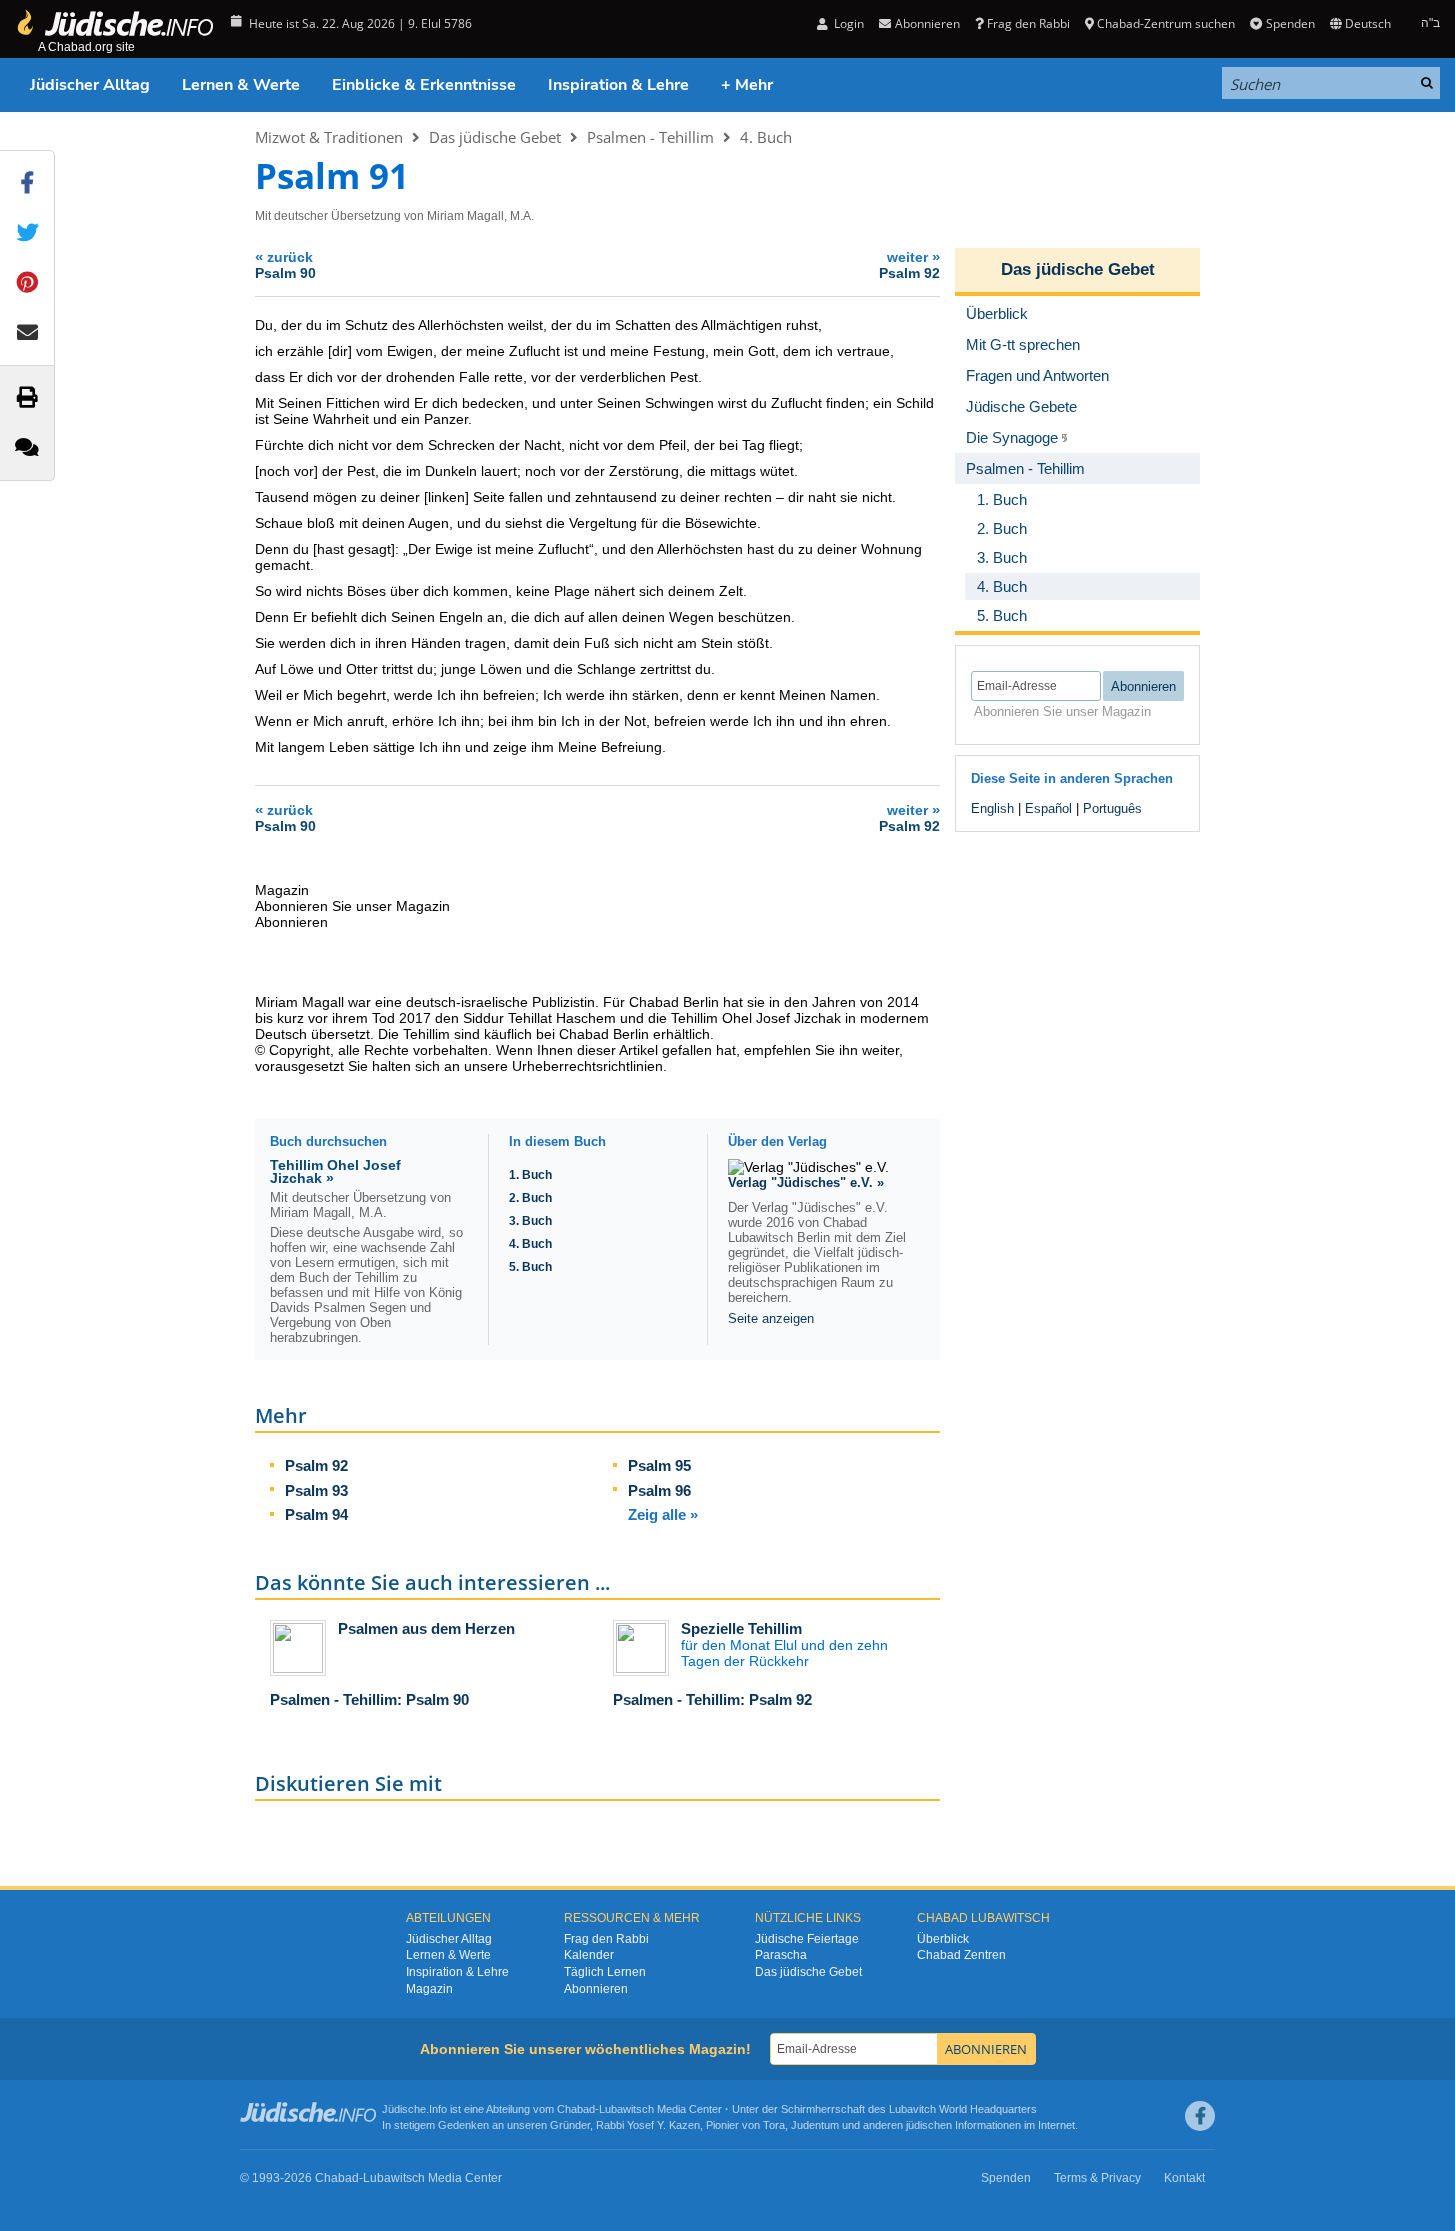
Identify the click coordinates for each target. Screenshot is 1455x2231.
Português (1112, 808)
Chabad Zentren (961, 1955)
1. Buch (530, 1175)
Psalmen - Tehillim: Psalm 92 (712, 1699)
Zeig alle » (663, 1514)
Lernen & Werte (241, 85)
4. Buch (766, 137)
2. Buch (530, 1198)
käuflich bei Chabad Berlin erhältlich (597, 1034)
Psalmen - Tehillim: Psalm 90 (369, 1699)
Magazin (429, 1989)
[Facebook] (1200, 2116)
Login (847, 23)
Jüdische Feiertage (807, 1939)
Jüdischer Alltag (90, 85)
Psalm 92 (316, 1465)
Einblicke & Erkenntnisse (424, 85)
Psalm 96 (659, 1490)
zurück (285, 264)
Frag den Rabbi (1028, 23)
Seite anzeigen (771, 1318)
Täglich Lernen (605, 1972)
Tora (774, 2125)
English (992, 808)
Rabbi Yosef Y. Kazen (648, 2125)
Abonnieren (596, 1989)
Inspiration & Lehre (618, 85)
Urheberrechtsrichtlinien (587, 1066)
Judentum (815, 2125)
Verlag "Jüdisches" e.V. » (806, 1182)
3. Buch (530, 1221)
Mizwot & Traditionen (329, 137)
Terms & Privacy (1097, 2178)
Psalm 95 (659, 1465)
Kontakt (1184, 2178)
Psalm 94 (316, 1514)
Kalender (589, 1955)
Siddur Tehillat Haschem (539, 1018)
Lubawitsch (626, 2109)
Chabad (576, 2109)
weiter (909, 264)
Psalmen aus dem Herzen (426, 1628)
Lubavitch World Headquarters (963, 2109)
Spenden (1290, 23)
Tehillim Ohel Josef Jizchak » (335, 1171)
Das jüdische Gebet (495, 137)
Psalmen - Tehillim (650, 137)
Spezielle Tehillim (741, 1628)
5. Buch (530, 1267)
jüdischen (929, 2125)
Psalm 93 (316, 1490)
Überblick (943, 1939)
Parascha (781, 1955)
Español (1048, 808)
